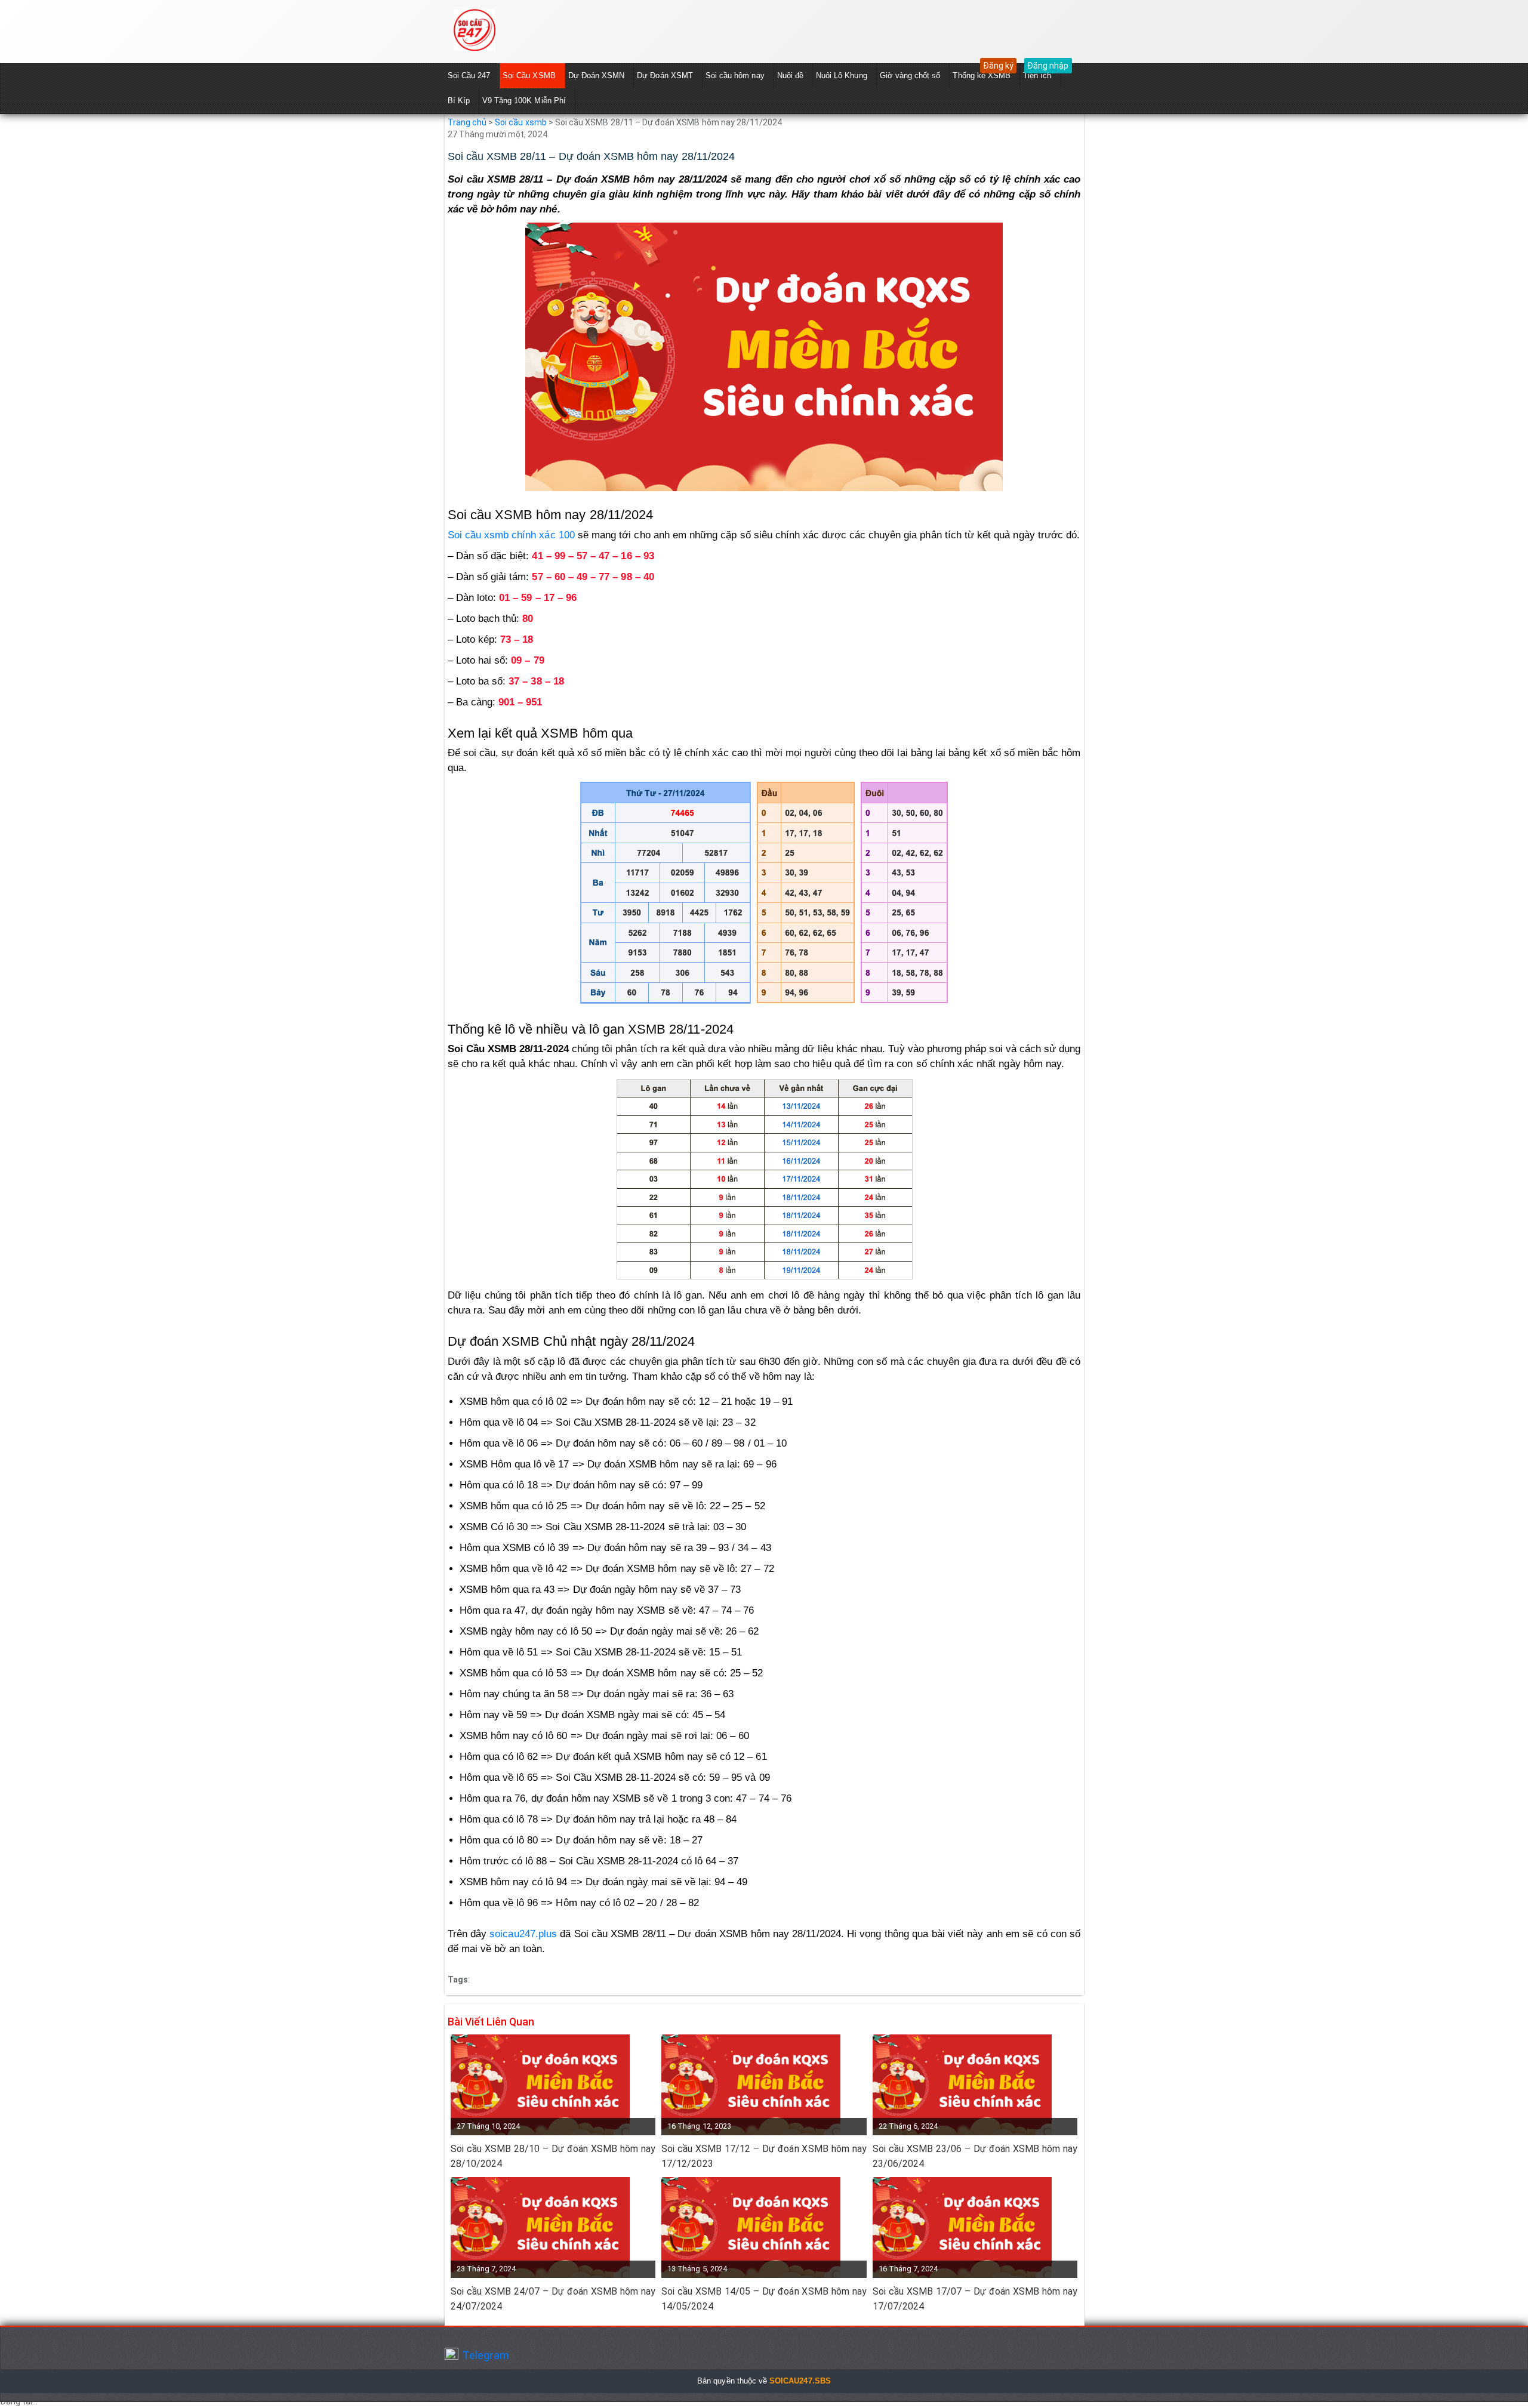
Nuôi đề (790, 75)
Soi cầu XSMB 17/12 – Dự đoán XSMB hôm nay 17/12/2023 (764, 2156)
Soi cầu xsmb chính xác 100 (511, 535)
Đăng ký (998, 66)
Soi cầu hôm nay (735, 75)
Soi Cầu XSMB (529, 75)
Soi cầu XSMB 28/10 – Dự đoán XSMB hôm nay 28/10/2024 (553, 2156)
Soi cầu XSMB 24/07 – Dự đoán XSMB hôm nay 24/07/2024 (553, 2299)
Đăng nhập (1048, 66)
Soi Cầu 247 (469, 75)
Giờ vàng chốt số (910, 75)
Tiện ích (1037, 75)
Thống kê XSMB (982, 75)
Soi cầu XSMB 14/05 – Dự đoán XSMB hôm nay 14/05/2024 (764, 2299)
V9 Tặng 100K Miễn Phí (524, 101)
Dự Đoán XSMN (597, 75)
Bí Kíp (459, 101)
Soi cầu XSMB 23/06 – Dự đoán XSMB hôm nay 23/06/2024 (975, 2156)
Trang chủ (467, 122)
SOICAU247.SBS (800, 2381)
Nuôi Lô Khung (842, 75)
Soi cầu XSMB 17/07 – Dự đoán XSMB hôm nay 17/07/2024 (975, 2299)
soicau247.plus (523, 1934)
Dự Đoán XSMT (665, 75)
